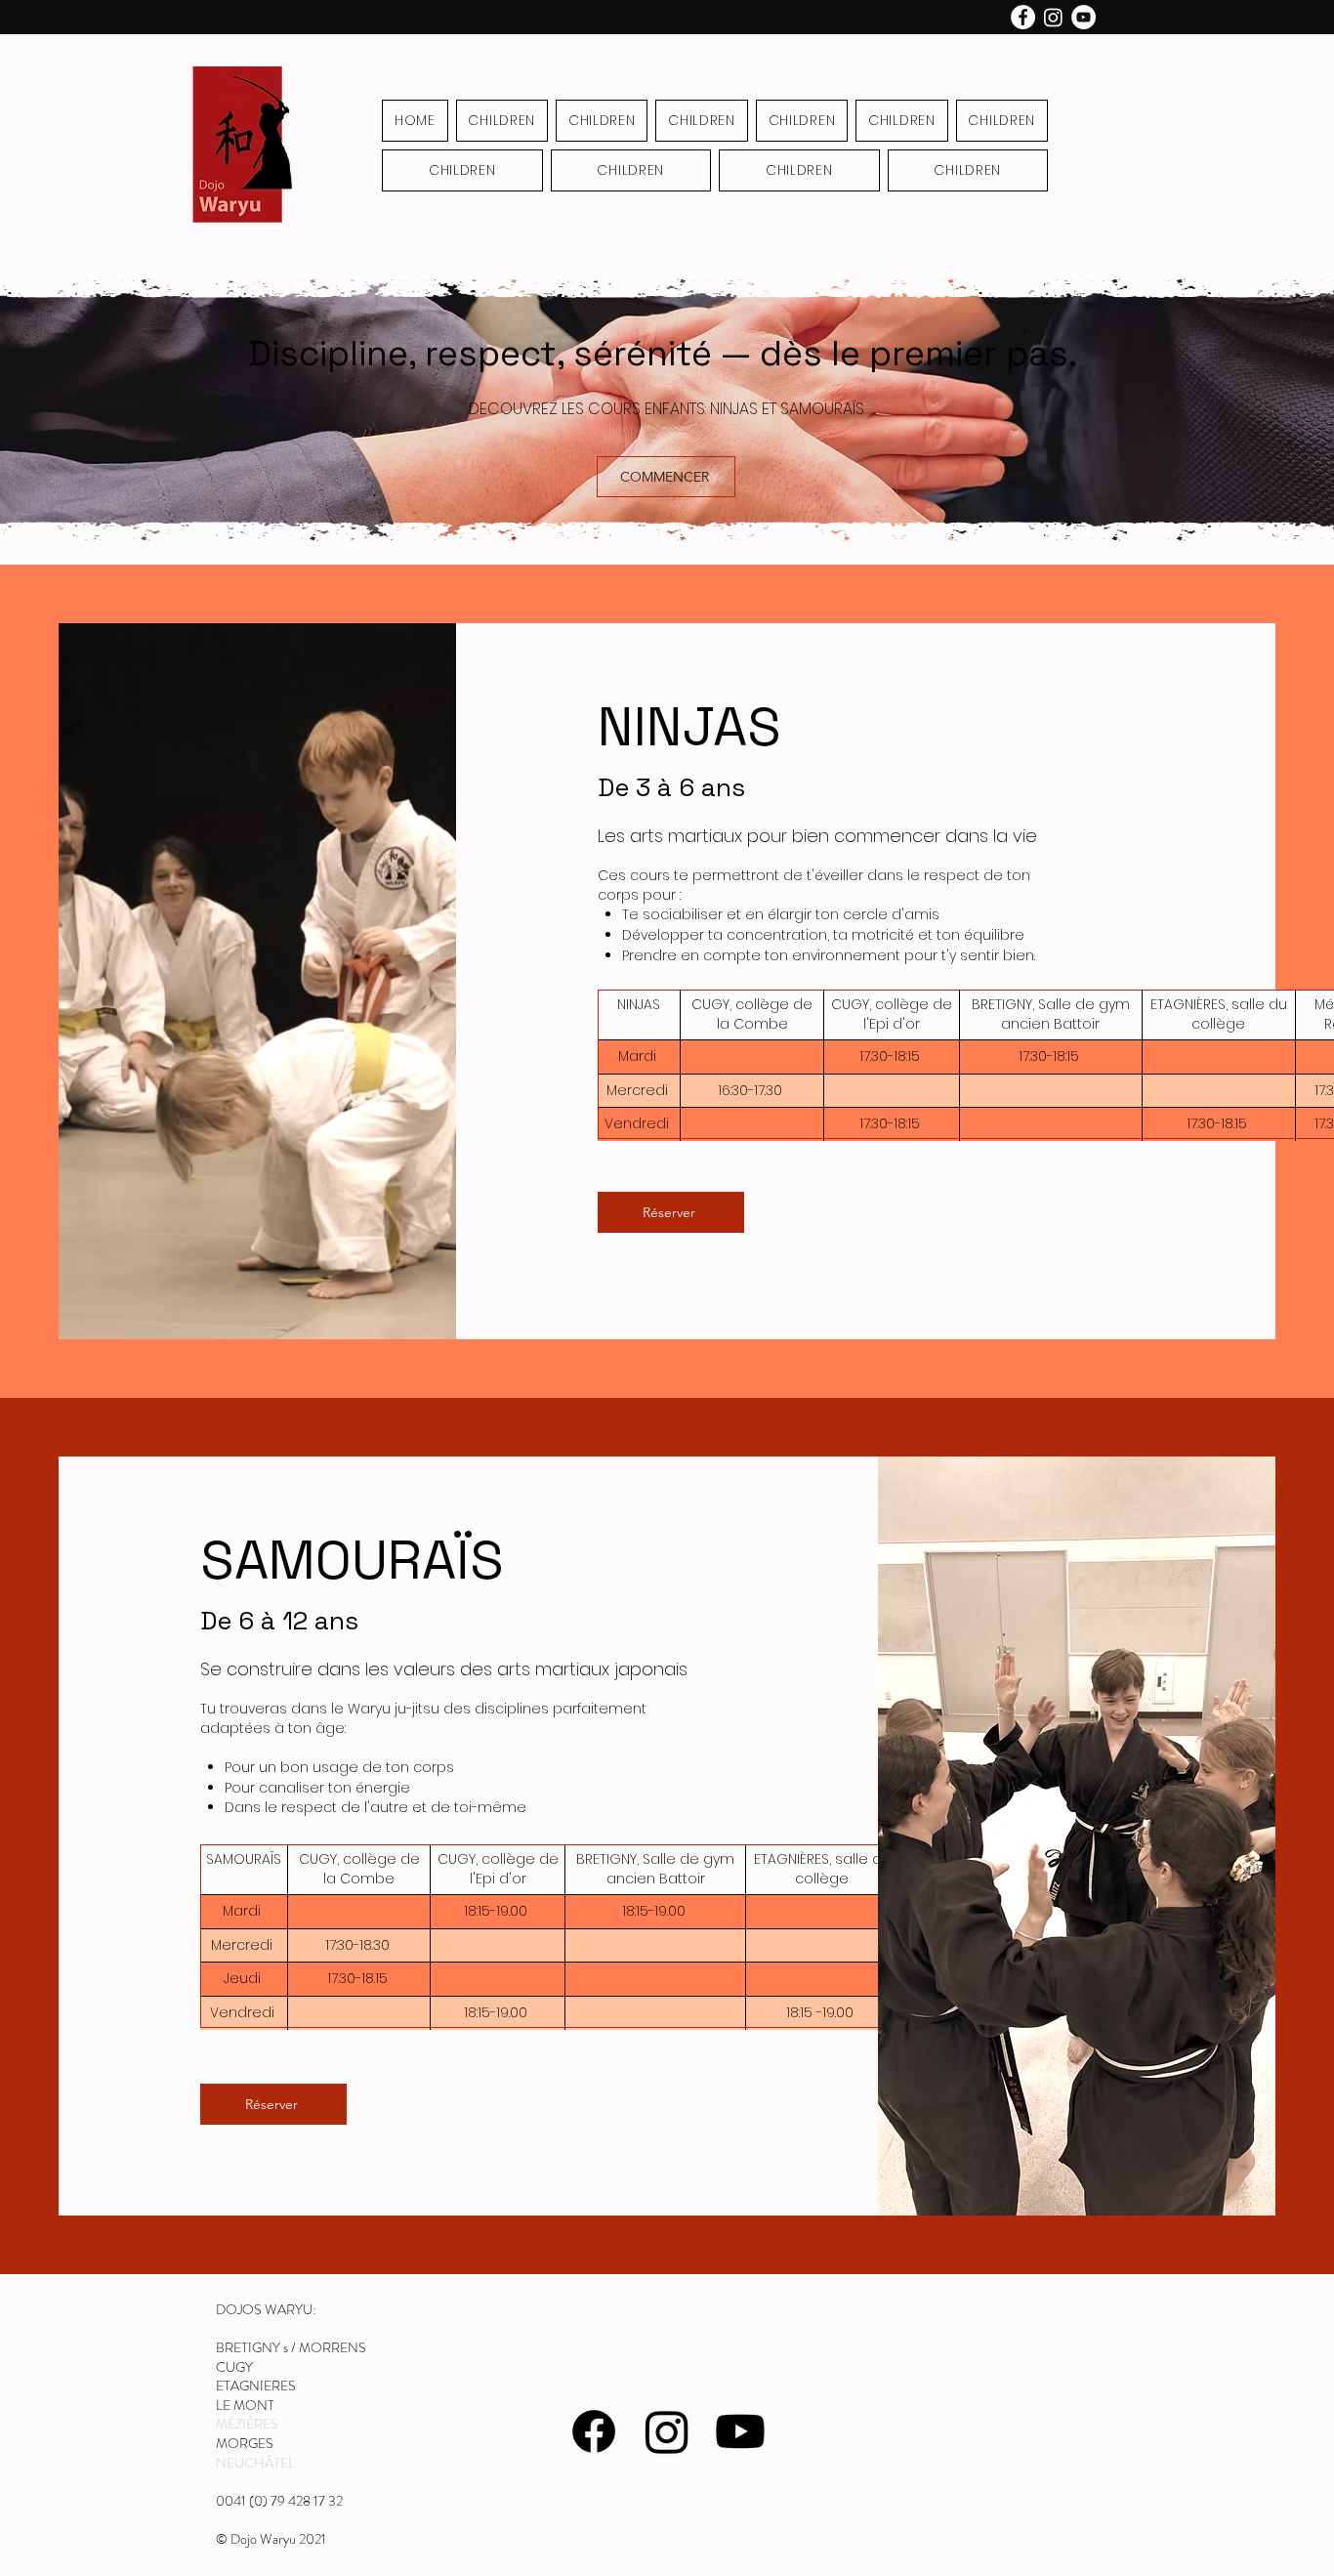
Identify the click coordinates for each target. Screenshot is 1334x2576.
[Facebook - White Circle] (1023, 17)
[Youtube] (740, 2431)
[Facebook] (594, 2431)
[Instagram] (1053, 17)
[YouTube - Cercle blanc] (1084, 17)
